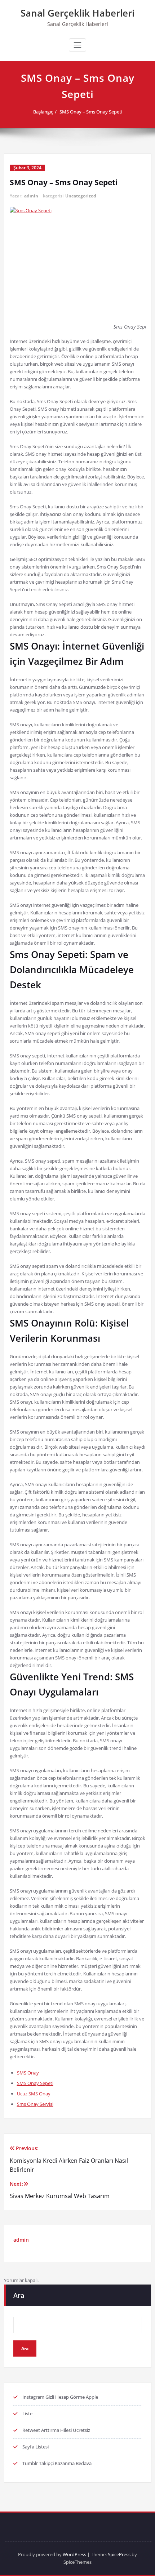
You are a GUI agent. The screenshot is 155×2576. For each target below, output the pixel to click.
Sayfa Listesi (36, 2447)
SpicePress (119, 2554)
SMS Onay (28, 2073)
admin (31, 196)
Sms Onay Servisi (35, 2104)
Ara (19, 2295)
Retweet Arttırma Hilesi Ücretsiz (56, 2430)
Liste (27, 2414)
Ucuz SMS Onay (34, 2094)
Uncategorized (81, 196)
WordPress (74, 2554)
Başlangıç (43, 112)
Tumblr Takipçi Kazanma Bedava (57, 2463)
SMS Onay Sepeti (35, 2083)
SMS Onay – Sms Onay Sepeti (91, 112)
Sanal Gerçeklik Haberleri (77, 13)
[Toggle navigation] (77, 45)
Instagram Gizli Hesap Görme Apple (60, 2397)
